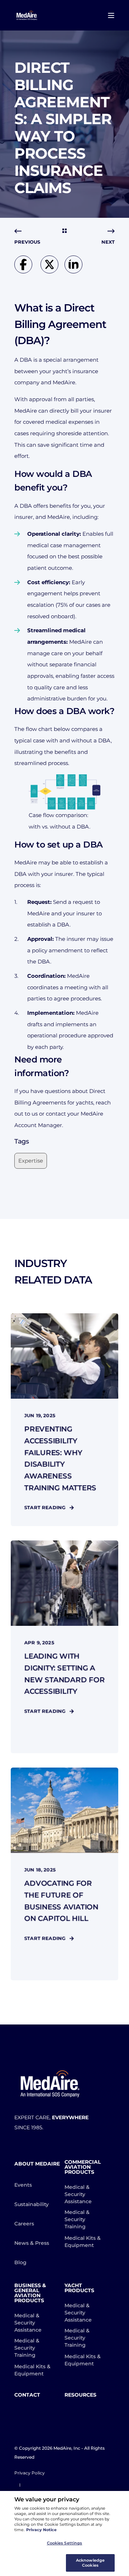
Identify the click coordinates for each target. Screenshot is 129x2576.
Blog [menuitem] (20, 2262)
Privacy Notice (41, 2530)
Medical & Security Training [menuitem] (77, 2219)
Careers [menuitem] (24, 2224)
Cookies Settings (65, 2543)
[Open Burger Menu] (111, 15)
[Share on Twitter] (52, 271)
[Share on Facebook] (27, 271)
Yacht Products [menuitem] (79, 2288)
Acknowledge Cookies (90, 2563)
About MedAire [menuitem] (37, 2164)
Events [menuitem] (23, 2185)
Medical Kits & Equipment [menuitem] (83, 2242)
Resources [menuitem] (80, 2395)
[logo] (50, 2084)
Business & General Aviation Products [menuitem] (30, 2293)
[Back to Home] (27, 15)
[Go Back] (64, 231)
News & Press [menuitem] (32, 2243)
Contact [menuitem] (27, 2395)
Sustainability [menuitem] (32, 2204)
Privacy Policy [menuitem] (30, 2473)
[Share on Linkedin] (75, 271)
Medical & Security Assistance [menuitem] (78, 2194)
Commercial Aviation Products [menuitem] (83, 2167)
